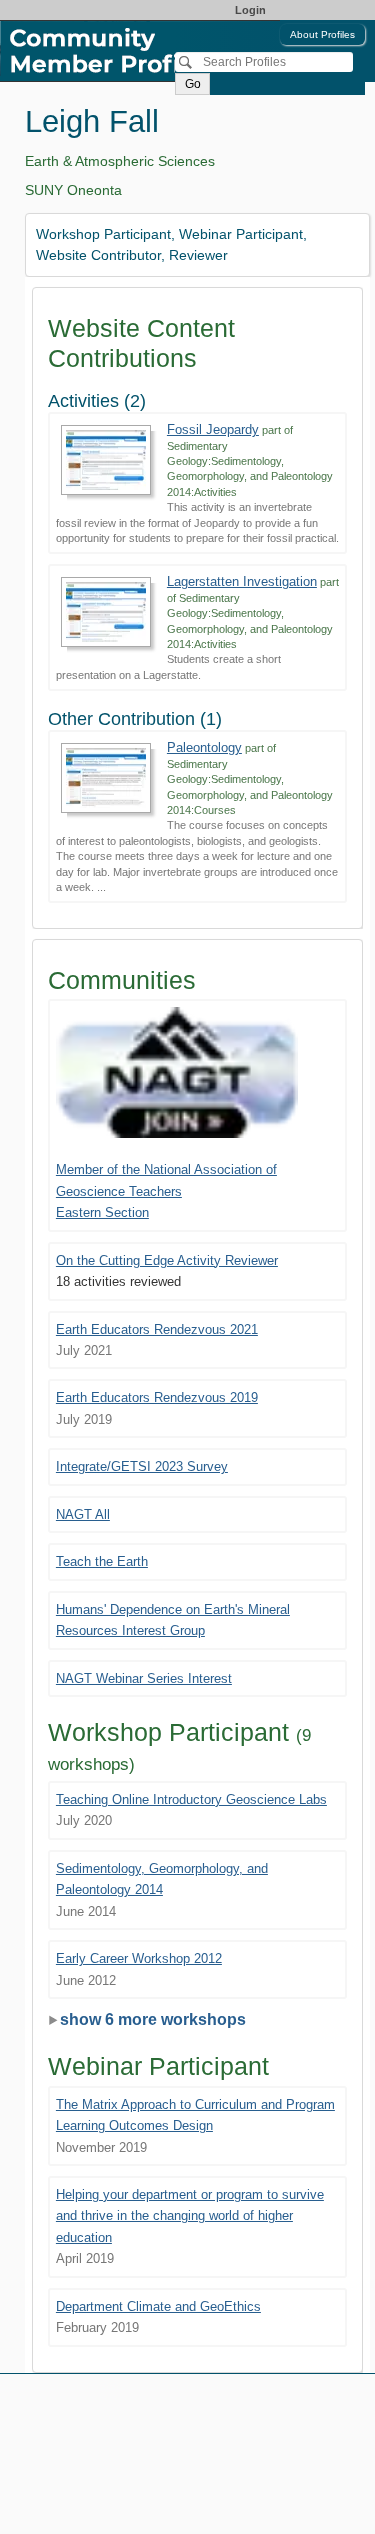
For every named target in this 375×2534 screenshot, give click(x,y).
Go (193, 84)
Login (250, 10)
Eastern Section (102, 1212)
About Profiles (322, 34)
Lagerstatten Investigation (242, 581)
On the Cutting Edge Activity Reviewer (167, 1260)
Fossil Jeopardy (213, 429)
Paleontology (204, 747)
